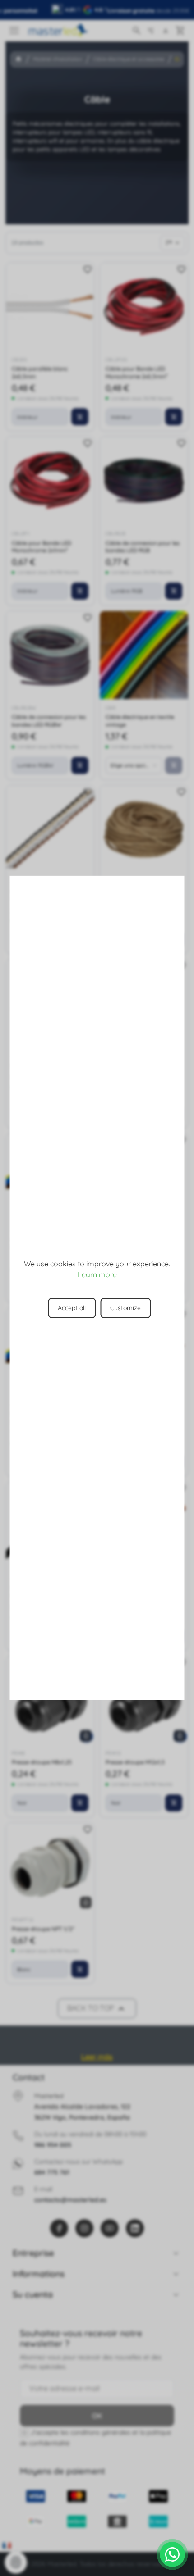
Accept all (72, 1308)
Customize (125, 1308)
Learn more (97, 1274)
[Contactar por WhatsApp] (172, 2554)
